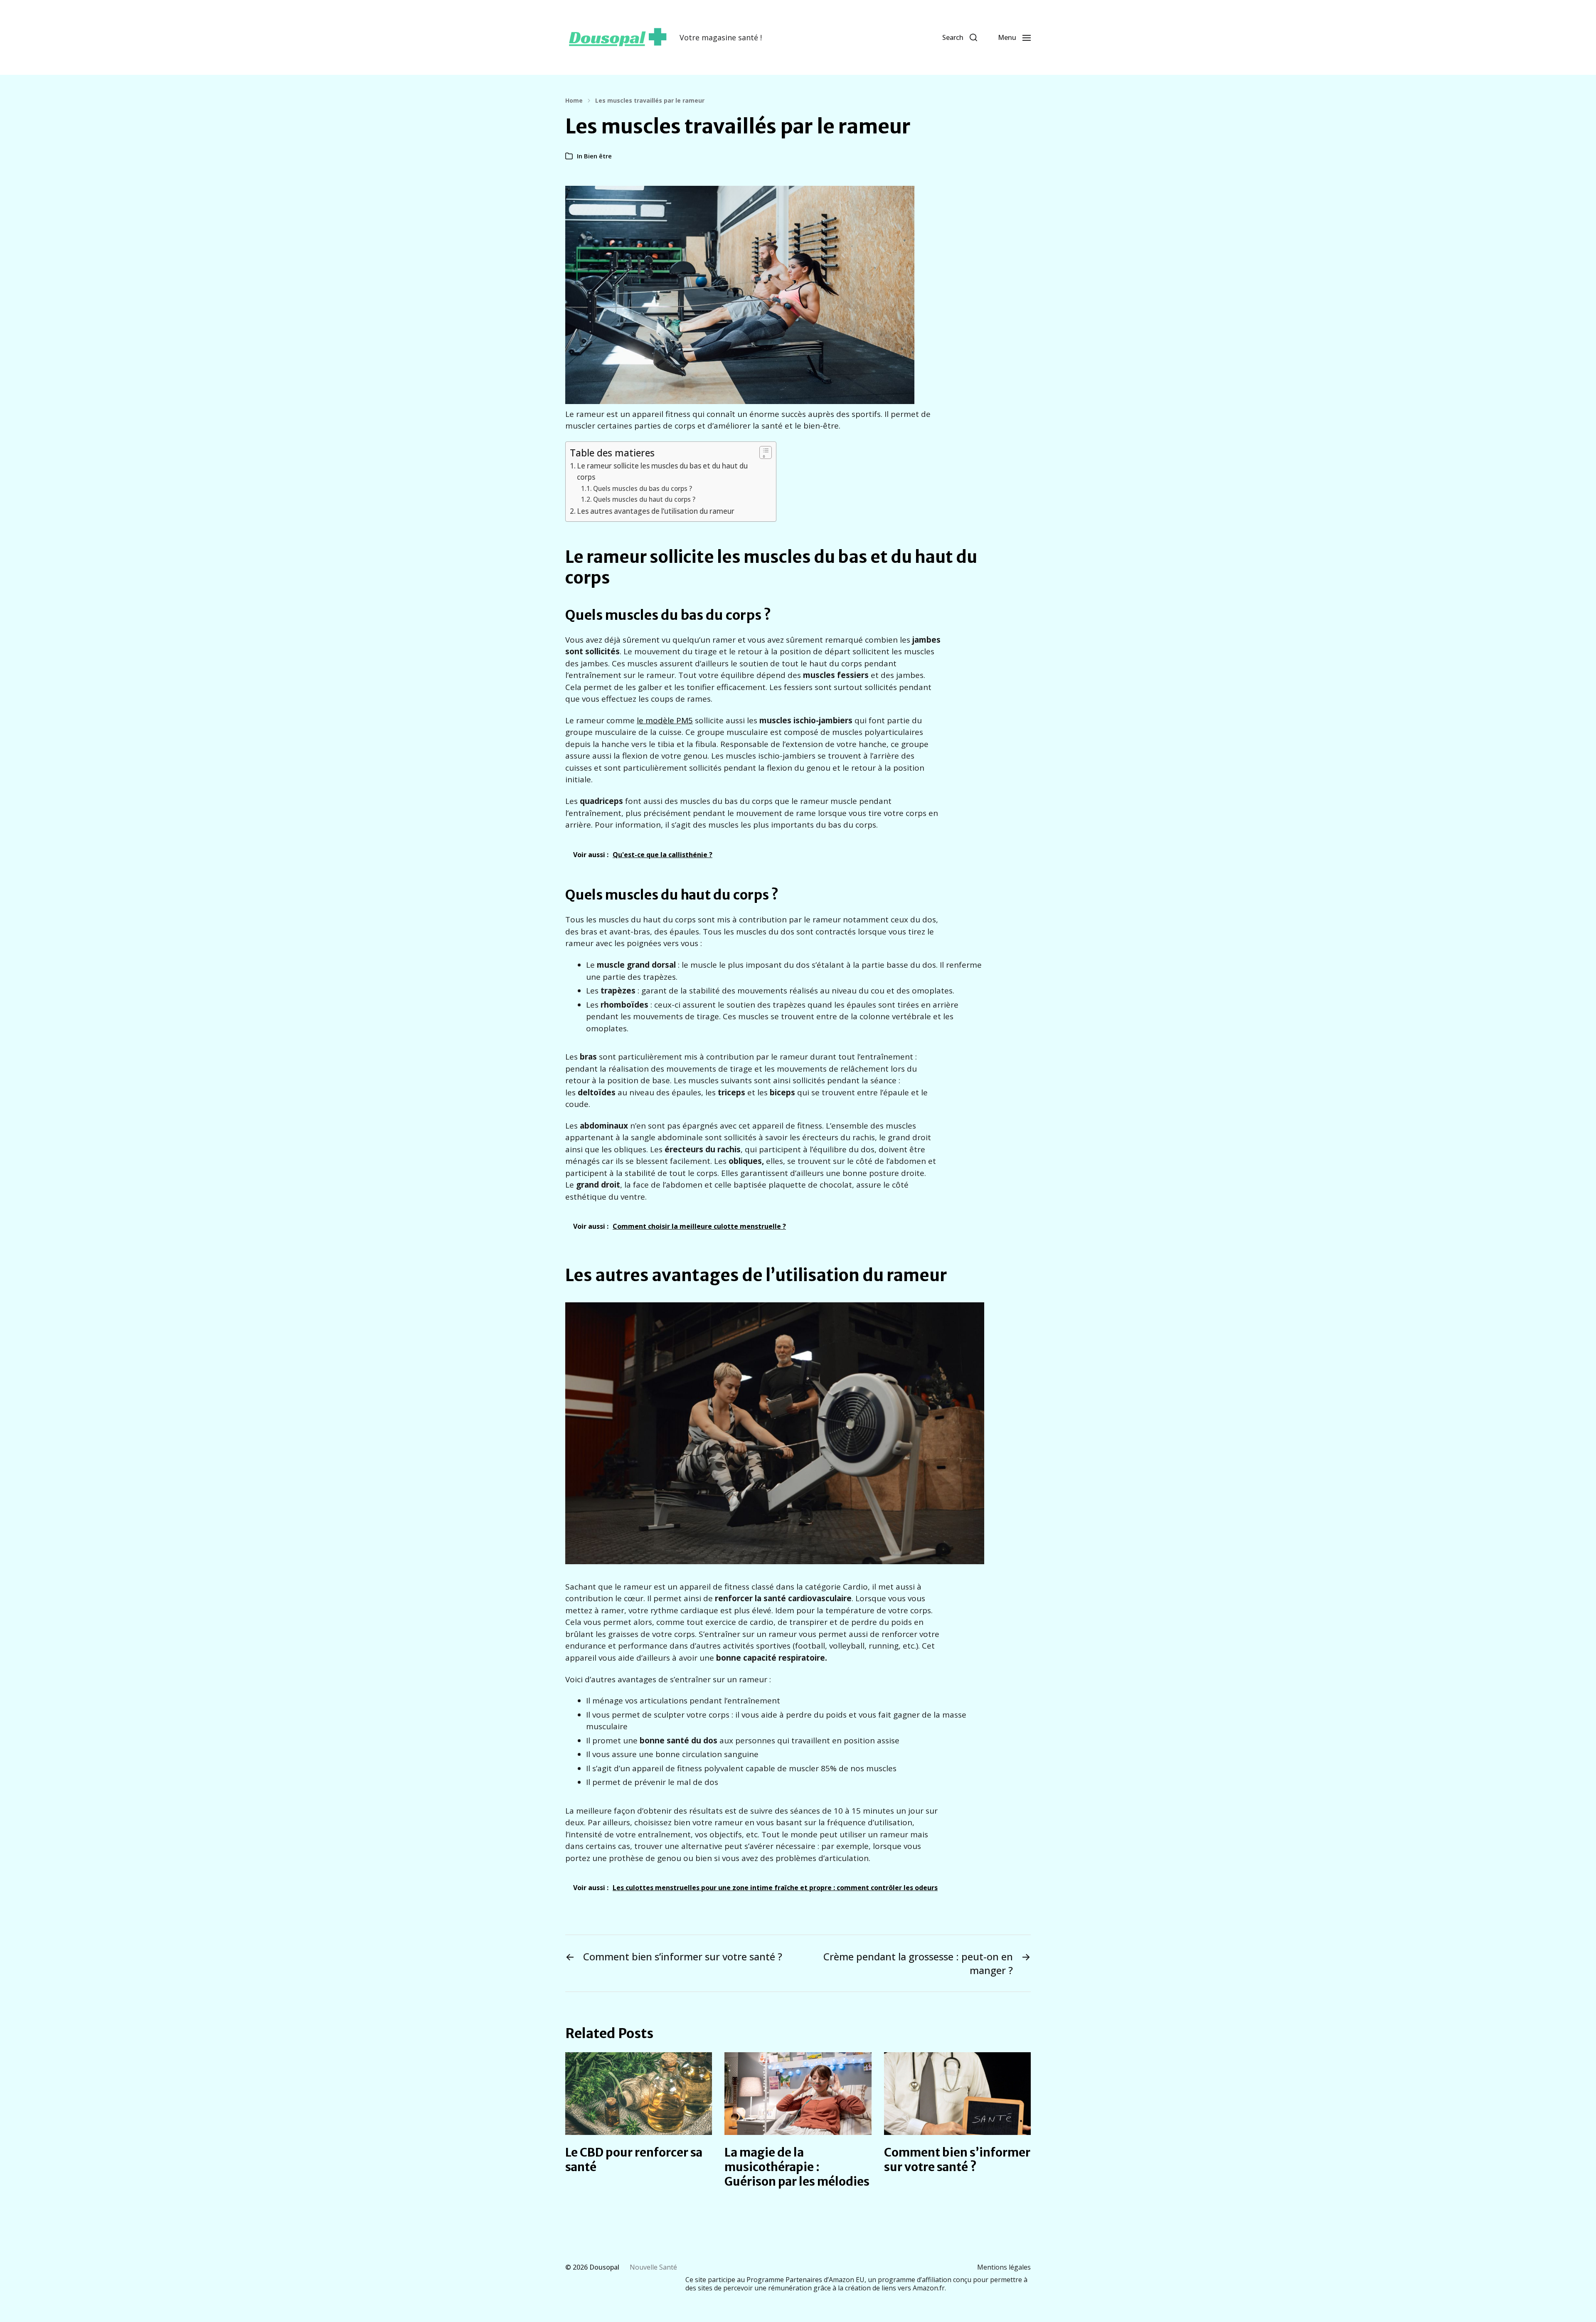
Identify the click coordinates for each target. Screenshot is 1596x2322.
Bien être (598, 156)
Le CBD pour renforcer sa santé (634, 2160)
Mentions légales (1004, 2267)
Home (574, 101)
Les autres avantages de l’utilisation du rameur (656, 511)
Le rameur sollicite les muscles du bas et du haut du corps (662, 471)
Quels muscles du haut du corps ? (644, 499)
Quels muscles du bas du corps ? (643, 489)
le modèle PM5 (665, 720)
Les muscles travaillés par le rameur (650, 101)
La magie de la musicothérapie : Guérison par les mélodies (797, 2167)
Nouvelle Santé (653, 2267)
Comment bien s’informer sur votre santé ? (957, 2160)
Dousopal (604, 2267)
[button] (960, 37)
